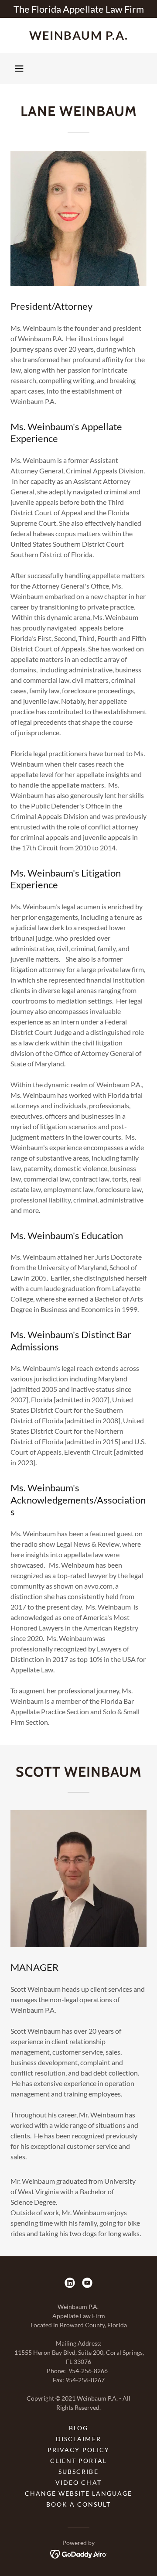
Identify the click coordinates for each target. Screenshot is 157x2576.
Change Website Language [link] (78, 2493)
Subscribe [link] (78, 2472)
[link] (78, 35)
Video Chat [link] (78, 2482)
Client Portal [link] (78, 2461)
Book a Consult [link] (78, 2504)
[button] (19, 69)
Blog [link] (78, 2428)
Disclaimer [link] (78, 2439)
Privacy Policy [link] (78, 2450)
